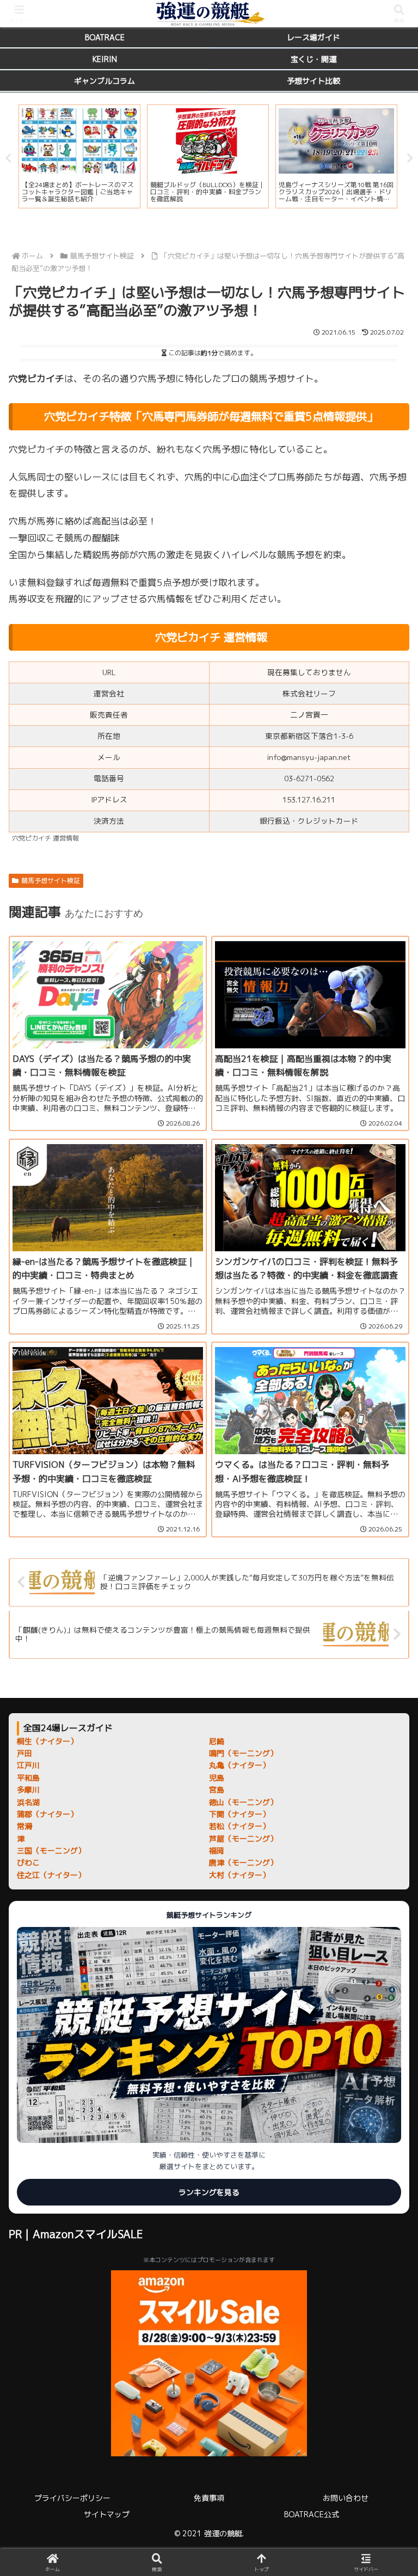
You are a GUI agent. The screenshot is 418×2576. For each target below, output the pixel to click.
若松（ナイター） (239, 1826)
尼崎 (217, 1741)
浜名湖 (28, 1802)
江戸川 (28, 1765)
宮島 (217, 1790)
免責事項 (209, 2498)
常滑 (24, 1826)
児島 (217, 1778)
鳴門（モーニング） (243, 1753)
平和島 (28, 1778)
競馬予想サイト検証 (51, 881)
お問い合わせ (346, 2498)
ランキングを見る (209, 2192)
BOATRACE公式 (312, 2514)
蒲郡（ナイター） (47, 1814)
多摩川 (28, 1790)
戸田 (24, 1753)
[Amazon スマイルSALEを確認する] (209, 2363)
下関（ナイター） (239, 1814)
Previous (8, 158)
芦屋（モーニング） (243, 1839)
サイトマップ (107, 2514)
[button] (386, 1869)
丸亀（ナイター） (239, 1765)
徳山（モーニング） (243, 1802)
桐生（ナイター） (47, 1741)
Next (410, 158)
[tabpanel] (79, 156)
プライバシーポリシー (72, 2498)
